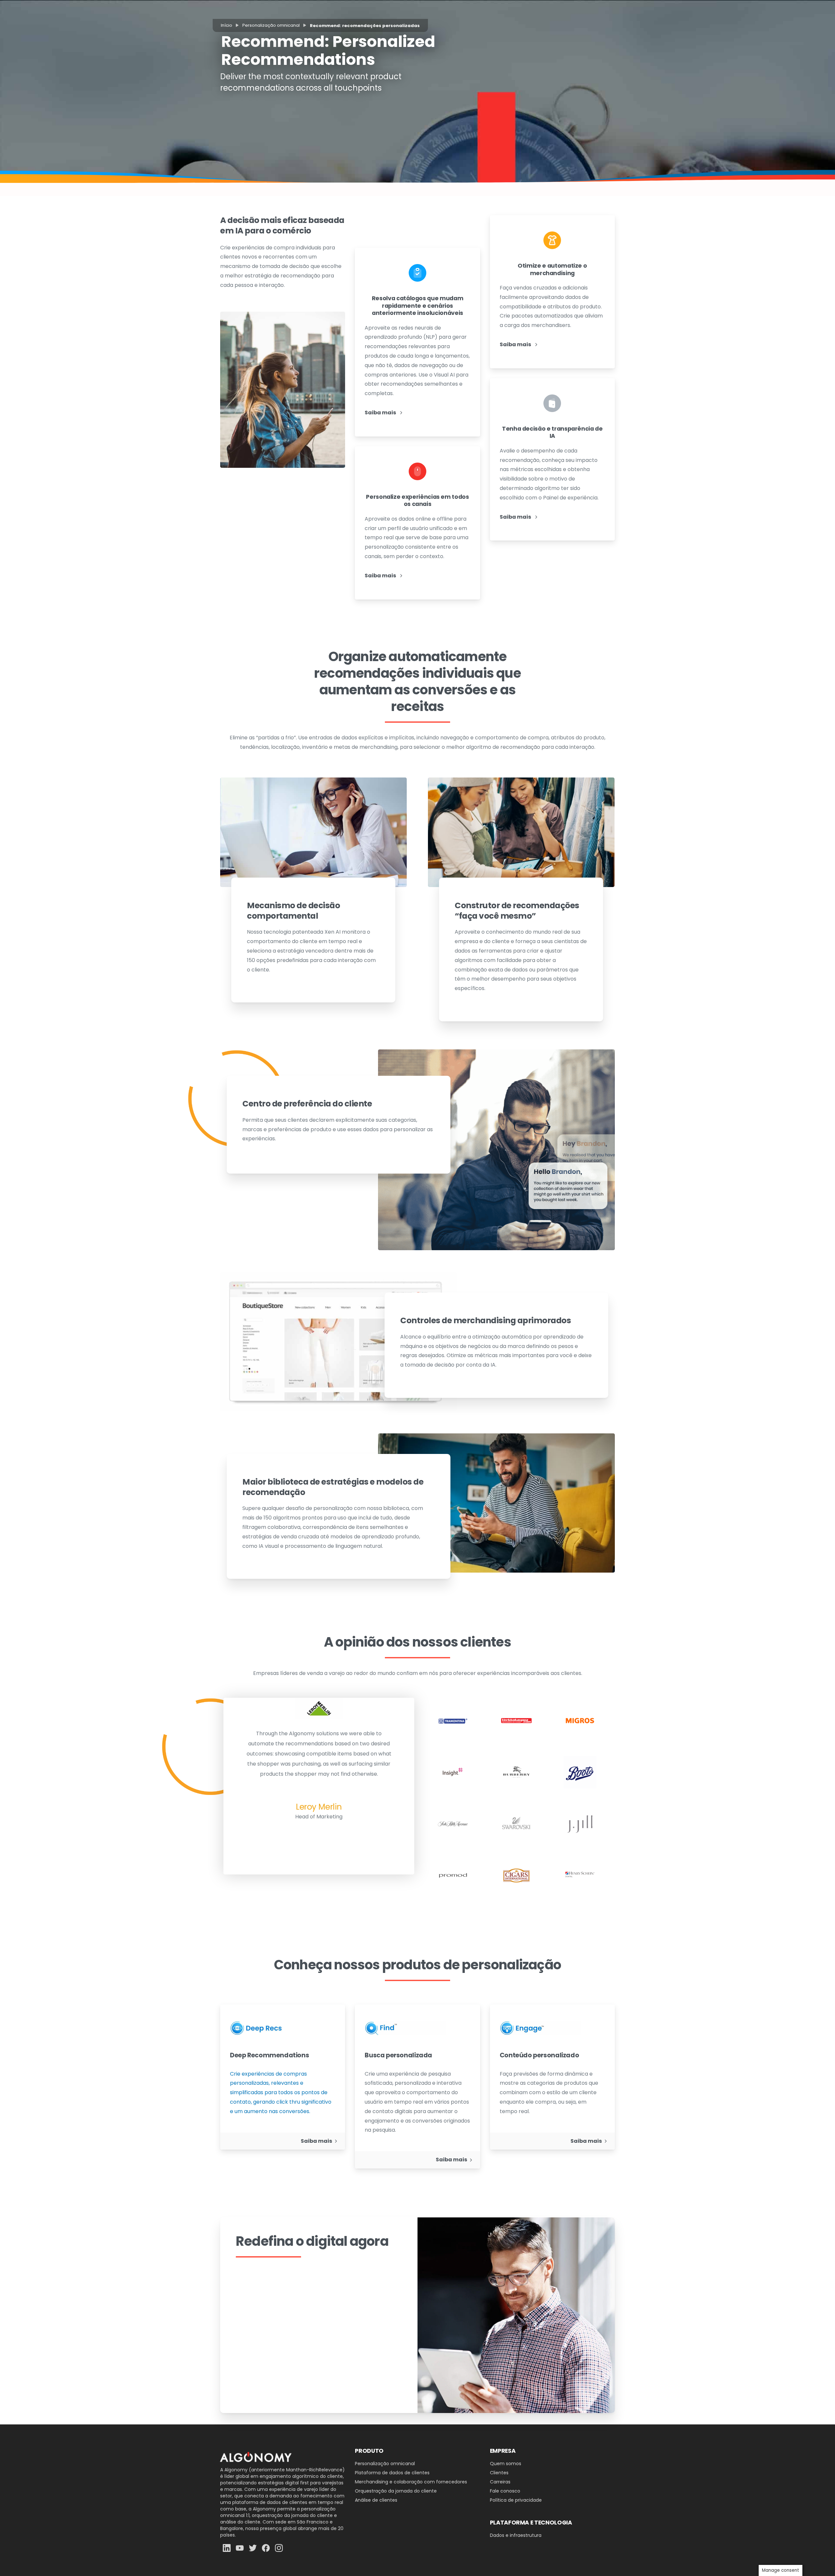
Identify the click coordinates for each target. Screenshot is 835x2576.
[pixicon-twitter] (253, 2547)
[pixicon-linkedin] (227, 2547)
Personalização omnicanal (271, 25)
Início (227, 25)
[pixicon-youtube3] (240, 2547)
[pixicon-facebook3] (266, 2547)
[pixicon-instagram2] (279, 2547)
